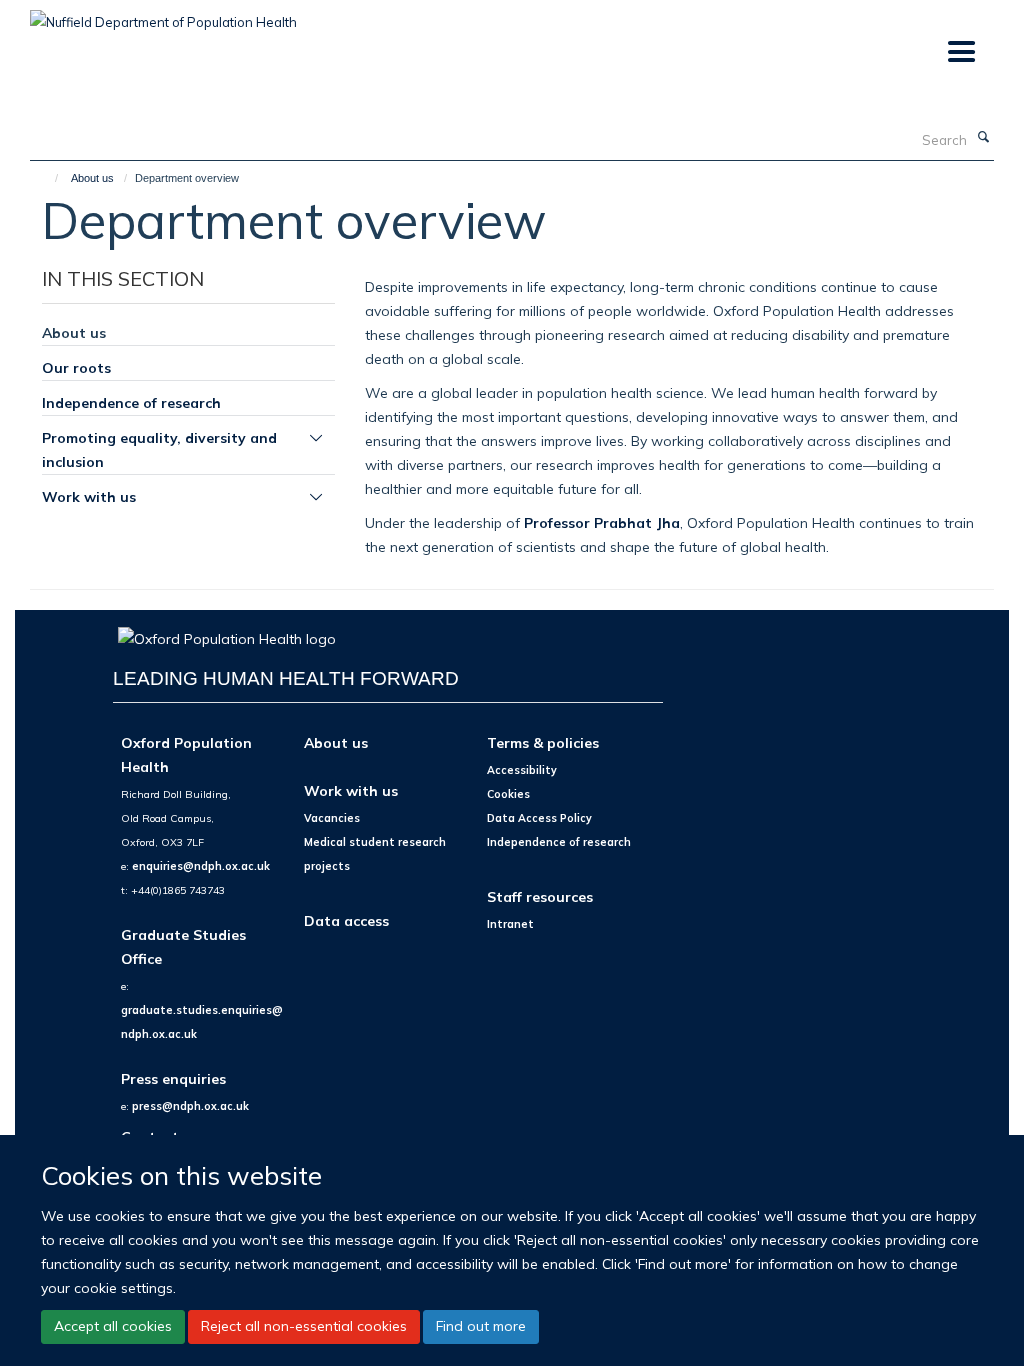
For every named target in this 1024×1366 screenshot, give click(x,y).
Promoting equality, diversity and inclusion (159, 449)
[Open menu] (960, 52)
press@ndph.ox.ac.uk (190, 1106)
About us (92, 178)
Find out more (481, 1326)
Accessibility (522, 770)
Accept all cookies (113, 1326)
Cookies (508, 794)
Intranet (510, 924)
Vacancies (332, 818)
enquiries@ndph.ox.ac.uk (201, 866)
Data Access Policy (539, 818)
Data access (346, 920)
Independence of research (131, 402)
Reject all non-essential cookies (304, 1326)
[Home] (47, 178)
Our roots (76, 367)
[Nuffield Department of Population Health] (163, 15)
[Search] (983, 138)
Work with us (89, 496)
